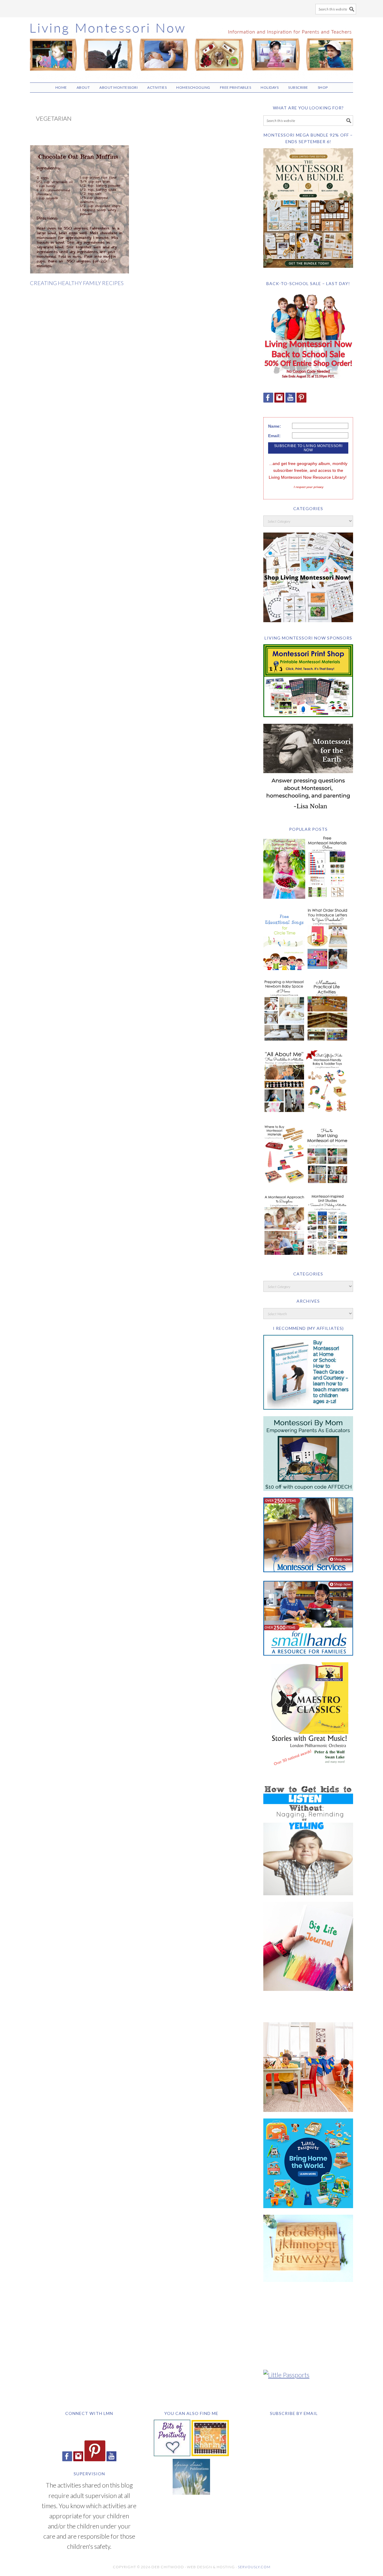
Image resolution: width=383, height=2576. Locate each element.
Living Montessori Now (191, 47)
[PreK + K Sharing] (210, 2454)
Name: (275, 426)
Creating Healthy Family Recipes (77, 283)
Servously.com (254, 2567)
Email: (274, 436)
